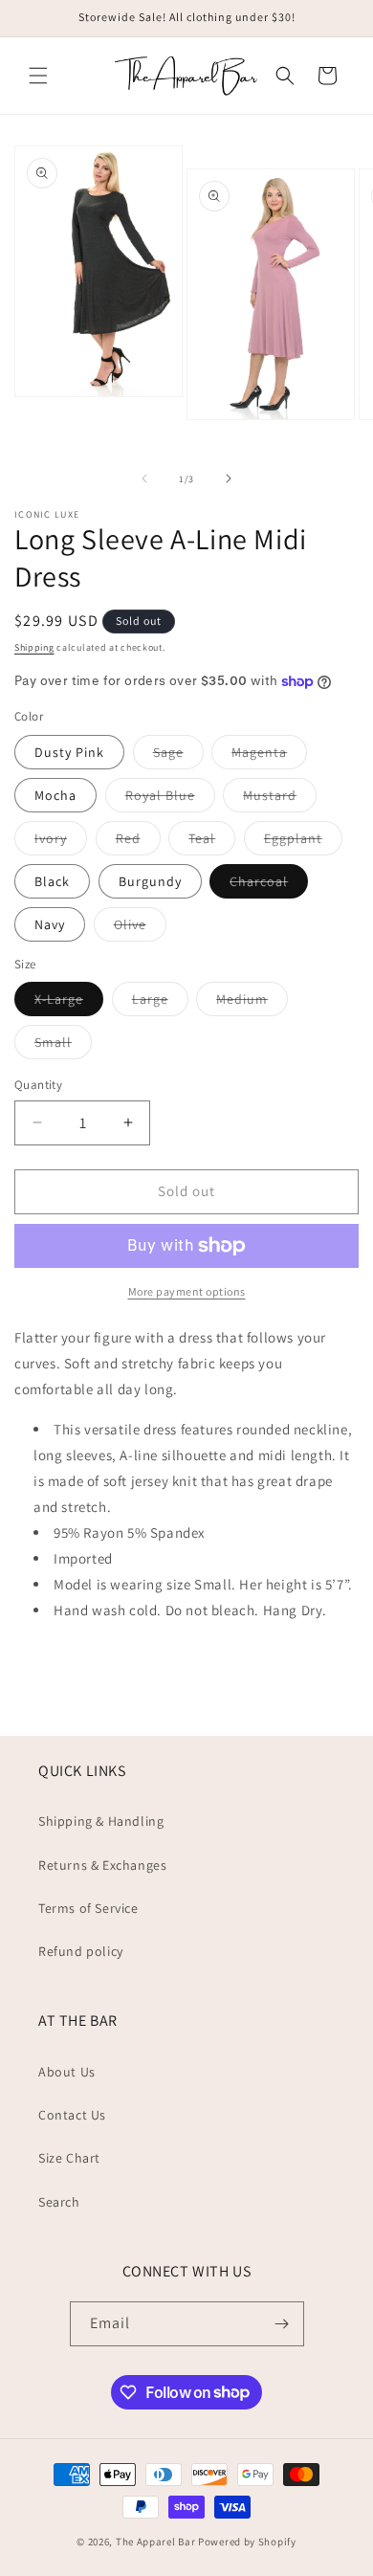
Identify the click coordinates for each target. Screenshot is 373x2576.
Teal (212, 842)
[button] (38, 76)
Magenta (269, 756)
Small (63, 1046)
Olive (140, 928)
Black (52, 881)
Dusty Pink (69, 752)
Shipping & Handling (101, 1821)
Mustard (280, 799)
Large (160, 1003)
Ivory (61, 842)
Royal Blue (170, 799)
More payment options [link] (187, 1291)
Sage (178, 756)
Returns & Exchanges (102, 1865)
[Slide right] (229, 478)
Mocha (55, 795)
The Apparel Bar (156, 2542)
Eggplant (303, 842)
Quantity (38, 1085)
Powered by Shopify (247, 2542)
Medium (252, 1003)
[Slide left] (144, 478)
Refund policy (81, 1951)
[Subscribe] (282, 2324)
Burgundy (150, 881)
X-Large (69, 1003)
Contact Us (72, 2115)
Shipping (34, 647)
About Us (67, 2072)
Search (59, 2202)
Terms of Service (88, 1908)
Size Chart (69, 2158)
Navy (50, 924)
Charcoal (269, 885)
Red (138, 842)
